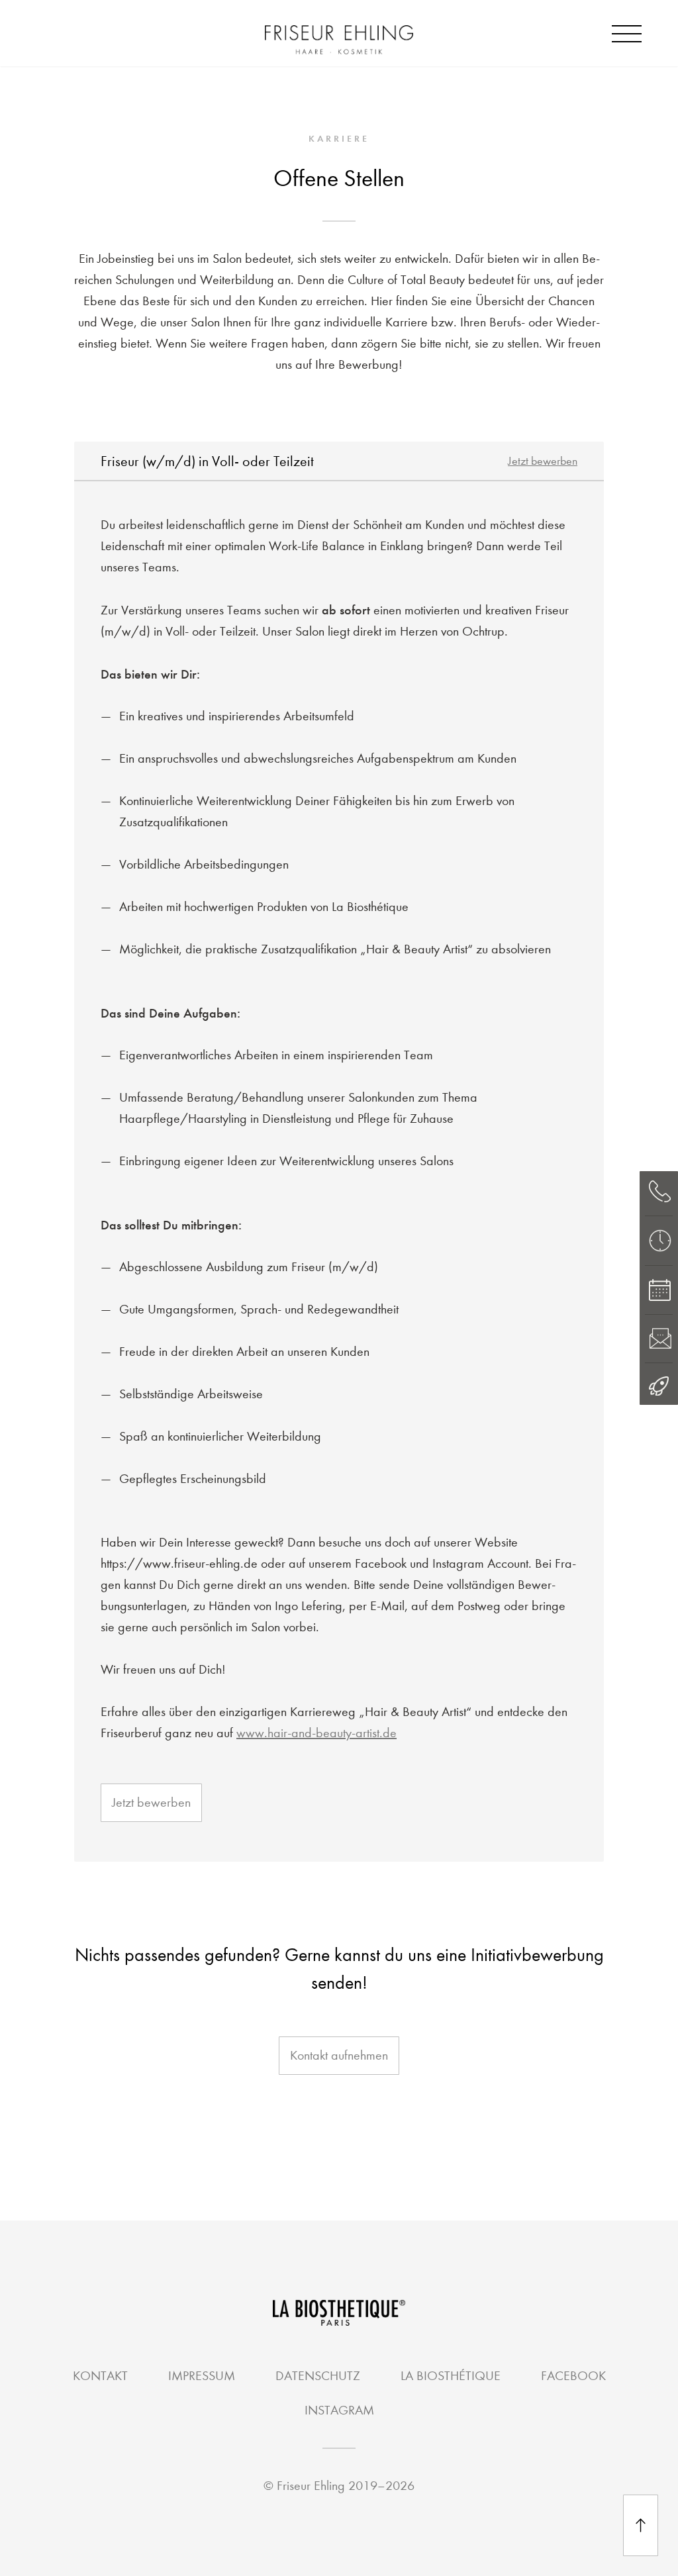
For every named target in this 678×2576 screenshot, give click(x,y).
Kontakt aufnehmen (339, 2055)
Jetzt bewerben (543, 461)
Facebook (573, 2376)
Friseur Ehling (311, 2486)
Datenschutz (318, 2376)
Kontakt (100, 2376)
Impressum (202, 2376)
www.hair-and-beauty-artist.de (316, 1733)
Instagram (339, 2410)
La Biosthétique (451, 2376)
